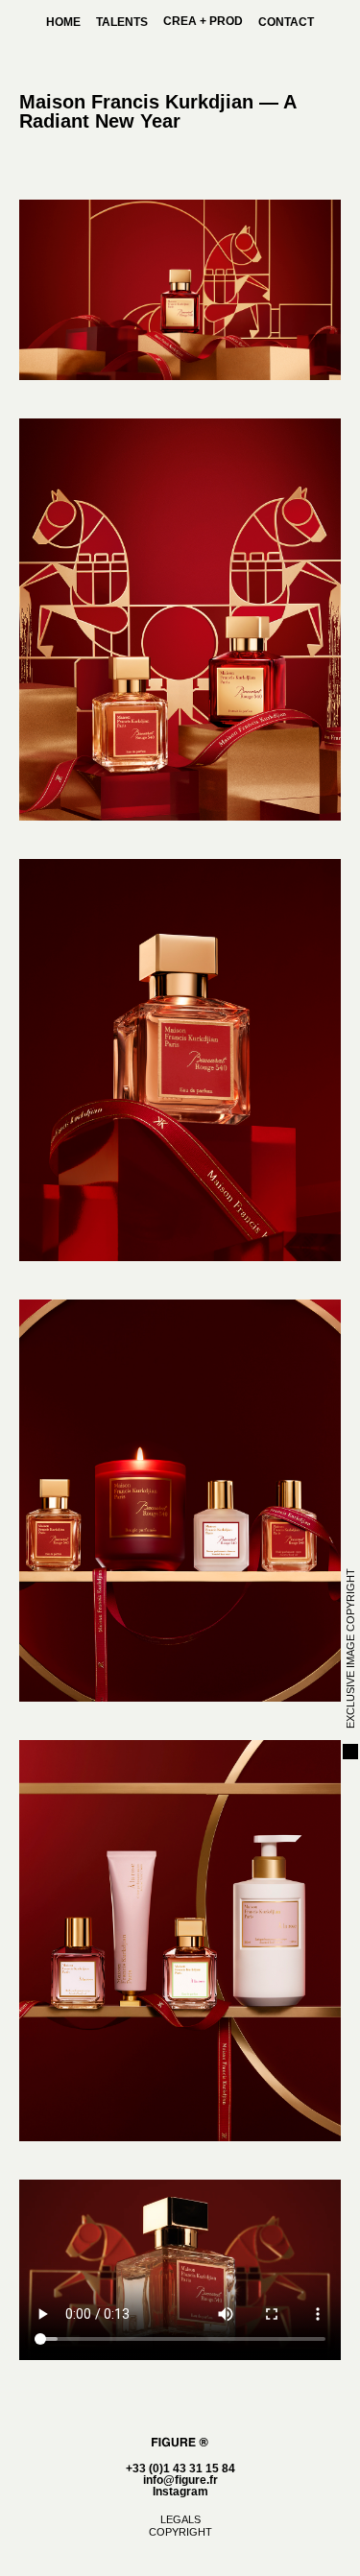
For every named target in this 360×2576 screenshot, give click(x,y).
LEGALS (180, 2519)
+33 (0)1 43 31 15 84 (180, 2469)
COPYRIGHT (180, 2532)
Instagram (180, 2492)
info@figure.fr (180, 2480)
